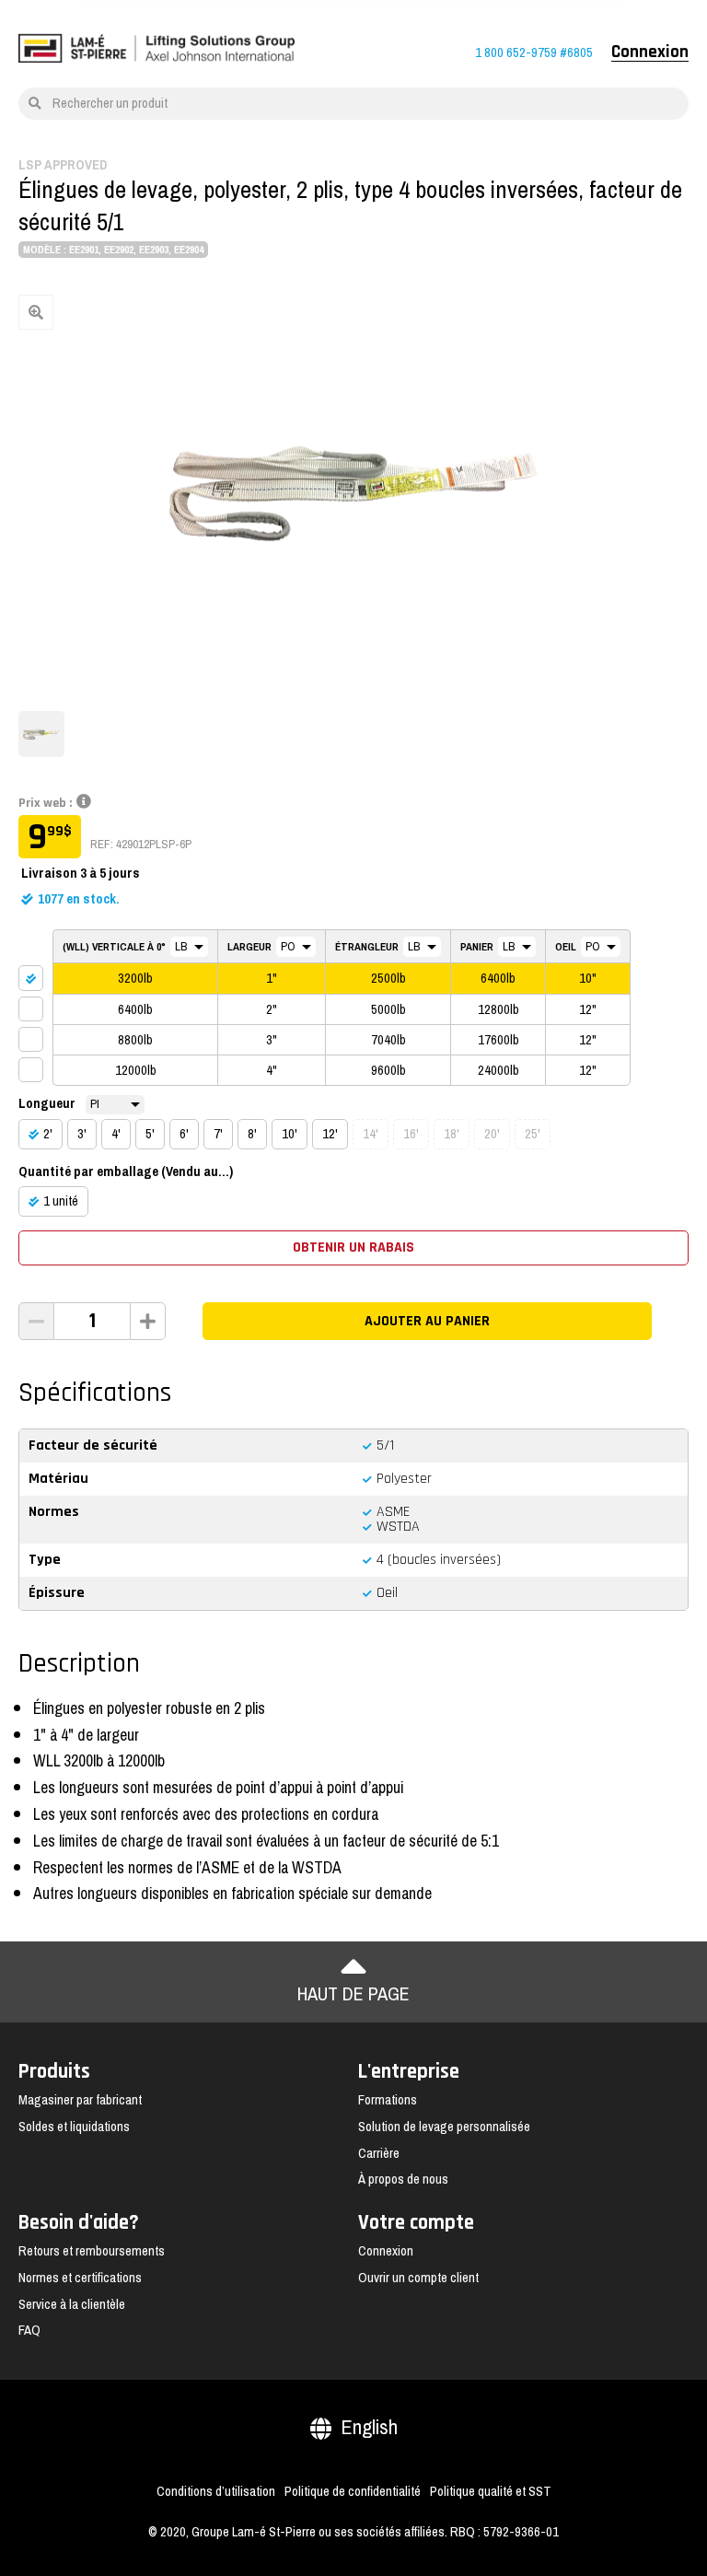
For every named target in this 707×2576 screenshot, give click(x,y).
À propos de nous (403, 2179)
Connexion (650, 52)
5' (150, 1134)
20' (492, 1134)
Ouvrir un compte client (418, 2278)
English (369, 2427)
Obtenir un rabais (353, 1247)
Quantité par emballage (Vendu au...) (126, 1171)
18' (452, 1134)
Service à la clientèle (72, 2304)
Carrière (379, 2153)
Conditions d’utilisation (216, 2491)
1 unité (61, 1201)
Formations (388, 2100)
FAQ (29, 2330)
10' (290, 1134)
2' (48, 1134)
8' (252, 1134)
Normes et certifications (80, 2278)
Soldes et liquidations (74, 2127)
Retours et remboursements (92, 2251)
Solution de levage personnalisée (444, 2127)
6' (184, 1134)
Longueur (47, 1103)
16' (411, 1134)
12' (330, 1134)
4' (116, 1134)
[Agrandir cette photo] (353, 494)
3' (82, 1134)
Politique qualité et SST (491, 2491)
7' (218, 1134)
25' (533, 1134)
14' (371, 1134)
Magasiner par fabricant (80, 2100)
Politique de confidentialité (353, 2491)
